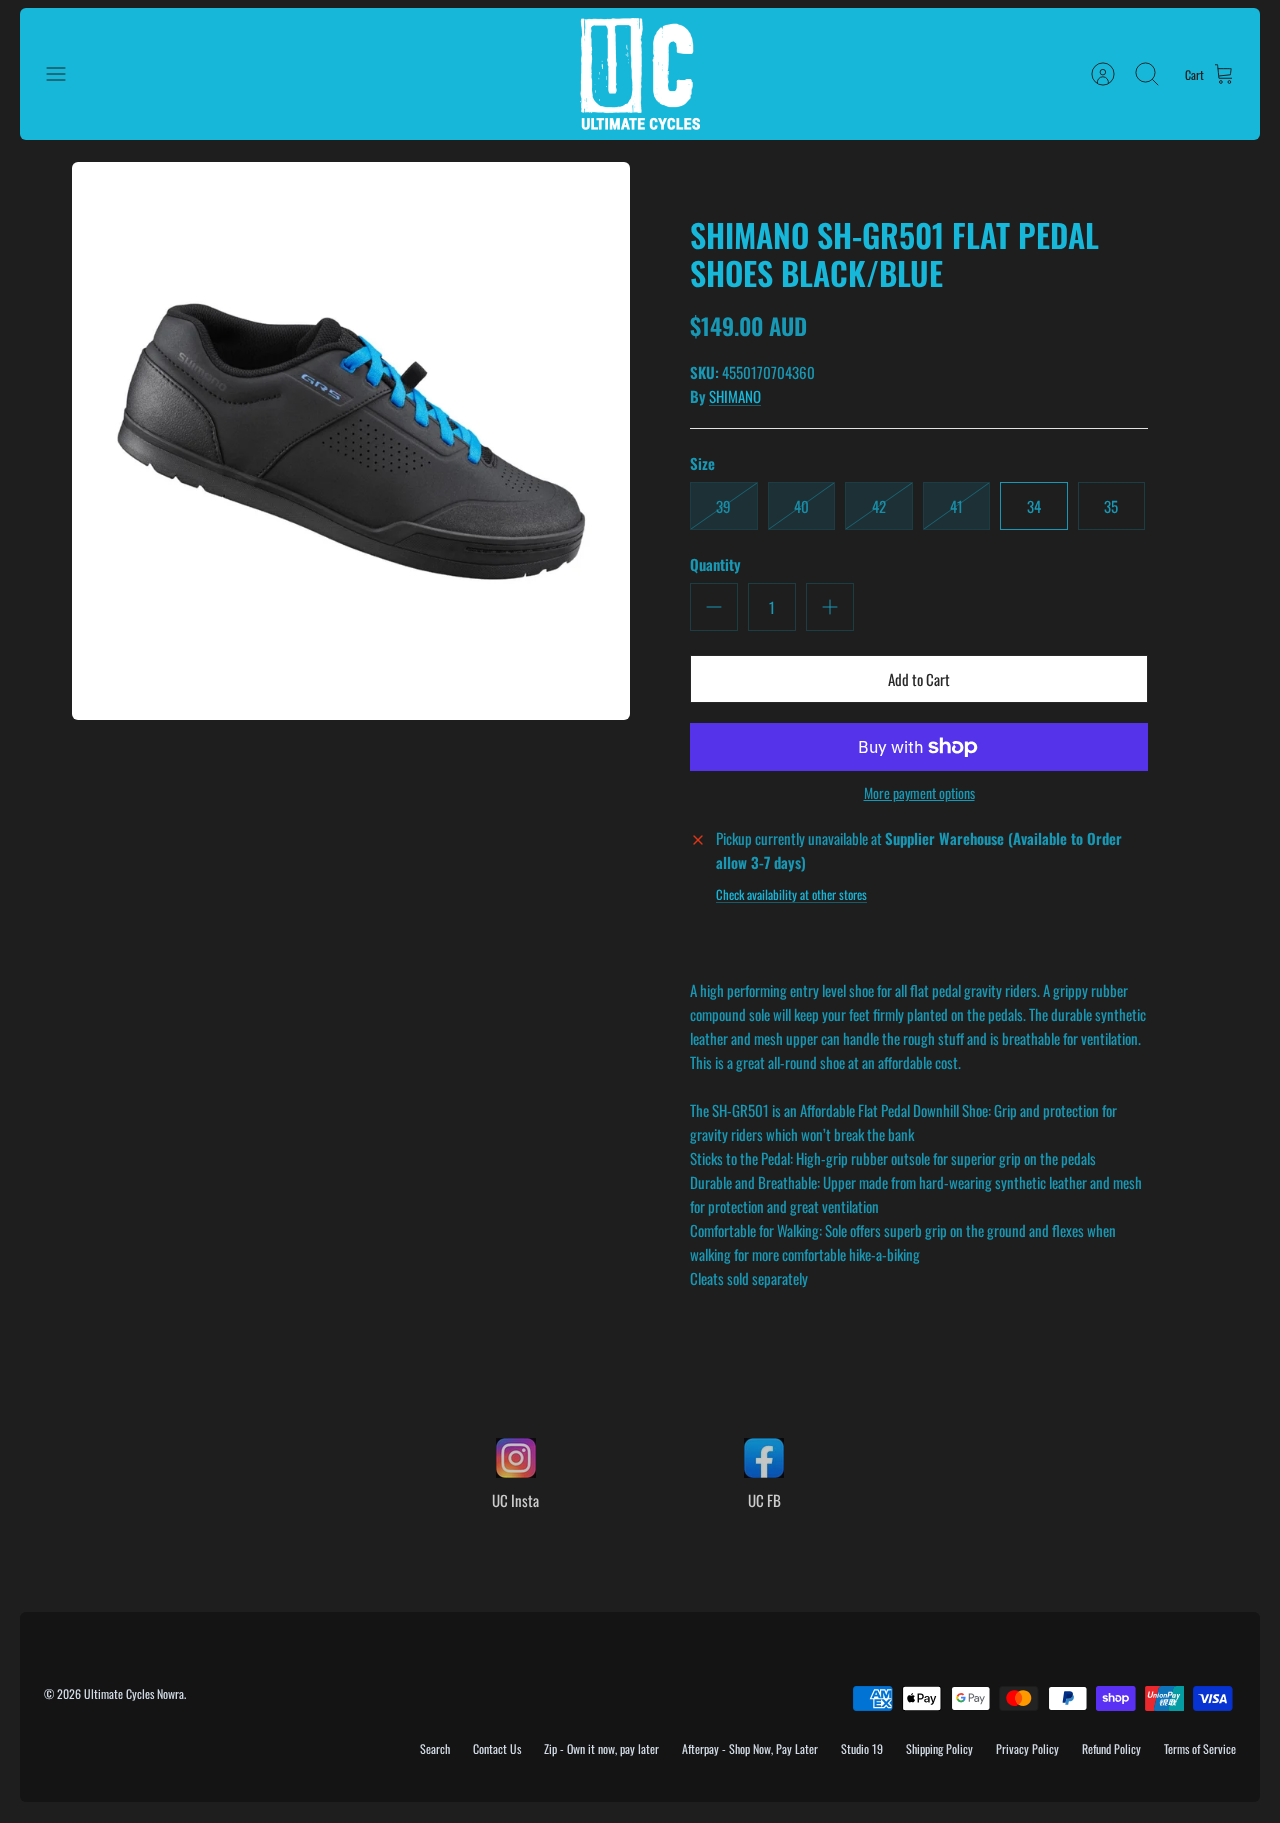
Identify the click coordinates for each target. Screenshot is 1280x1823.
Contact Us (497, 1748)
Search (435, 1748)
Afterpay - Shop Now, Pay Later (750, 1748)
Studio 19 (862, 1748)
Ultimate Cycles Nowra (134, 1693)
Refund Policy (1111, 1748)
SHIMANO (735, 396)
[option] (351, 441)
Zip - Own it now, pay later (601, 1748)
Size (702, 463)
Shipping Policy (939, 1748)
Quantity (715, 564)
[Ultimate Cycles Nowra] (640, 74)
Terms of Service (1200, 1748)
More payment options (919, 793)
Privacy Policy (1027, 1748)
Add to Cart (919, 679)
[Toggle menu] (66, 74)
